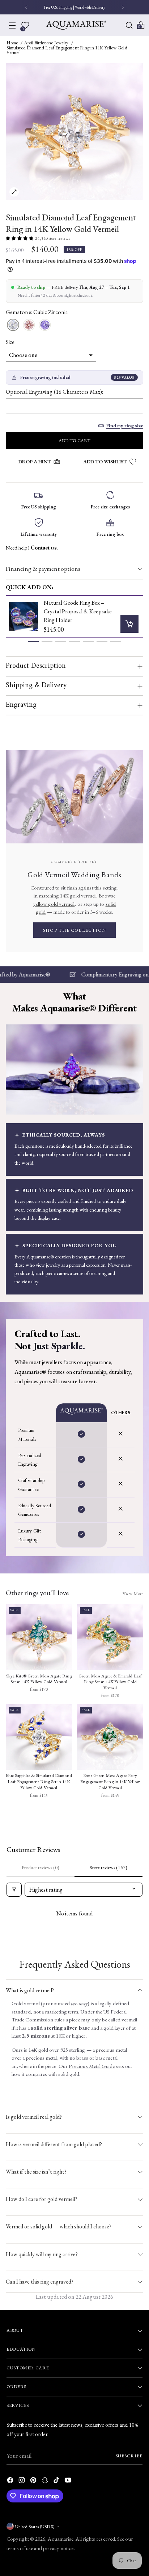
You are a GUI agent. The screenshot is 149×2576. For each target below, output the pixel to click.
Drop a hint (35, 462)
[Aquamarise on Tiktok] (57, 2481)
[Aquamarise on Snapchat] (46, 2481)
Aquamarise (61, 2539)
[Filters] (14, 1890)
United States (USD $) (35, 2526)
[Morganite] (29, 325)
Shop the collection (74, 930)
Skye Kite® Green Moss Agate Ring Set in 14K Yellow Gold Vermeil (39, 1679)
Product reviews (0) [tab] (41, 1867)
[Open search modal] (129, 25)
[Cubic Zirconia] (13, 325)
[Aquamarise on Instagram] (22, 2481)
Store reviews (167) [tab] (108, 1867)
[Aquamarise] (76, 25)
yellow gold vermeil (54, 904)
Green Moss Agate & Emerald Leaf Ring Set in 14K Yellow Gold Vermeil (110, 1682)
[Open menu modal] (12, 25)
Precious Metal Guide (92, 2066)
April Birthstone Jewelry (46, 43)
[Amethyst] (45, 325)
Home (12, 43)
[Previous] (26, 7)
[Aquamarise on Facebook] (11, 2481)
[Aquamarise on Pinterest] (34, 2481)
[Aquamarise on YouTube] (69, 2481)
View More (133, 1594)
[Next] (123, 7)
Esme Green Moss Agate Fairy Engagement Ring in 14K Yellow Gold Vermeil (110, 1781)
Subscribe (129, 2456)
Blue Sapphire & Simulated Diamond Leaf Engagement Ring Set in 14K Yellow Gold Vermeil (39, 1781)
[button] (33, 641)
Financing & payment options (43, 569)
